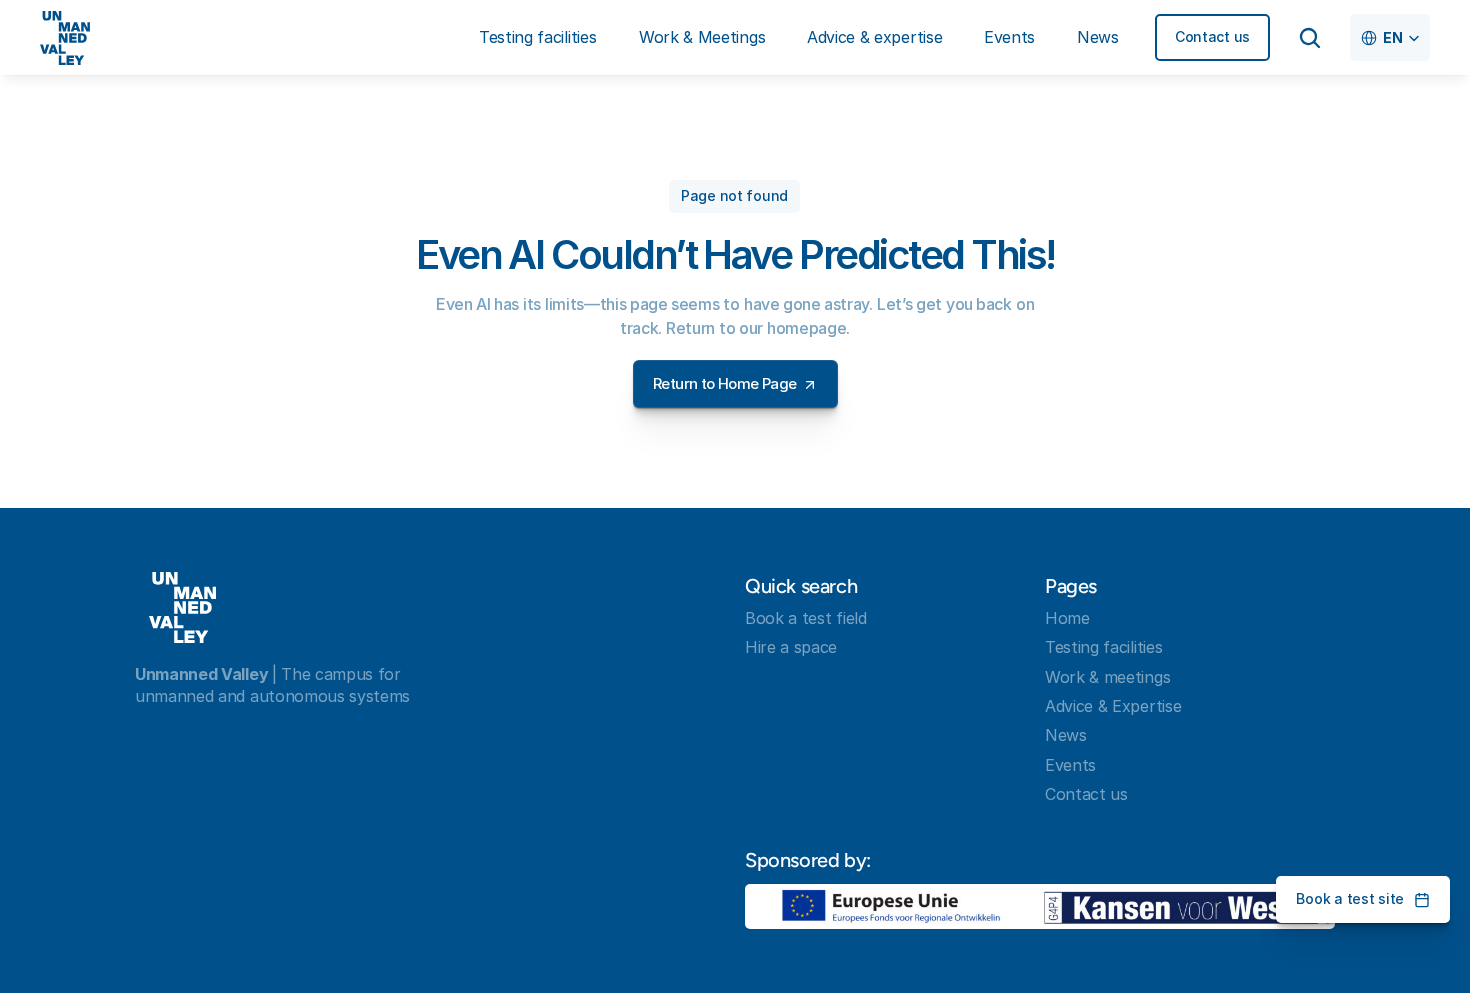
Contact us (1086, 794)
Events (1070, 765)
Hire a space (791, 647)
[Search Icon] (1310, 38)
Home (1067, 618)
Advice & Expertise (1113, 706)
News (1066, 735)
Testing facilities (1103, 647)
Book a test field (806, 618)
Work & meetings (1107, 677)
